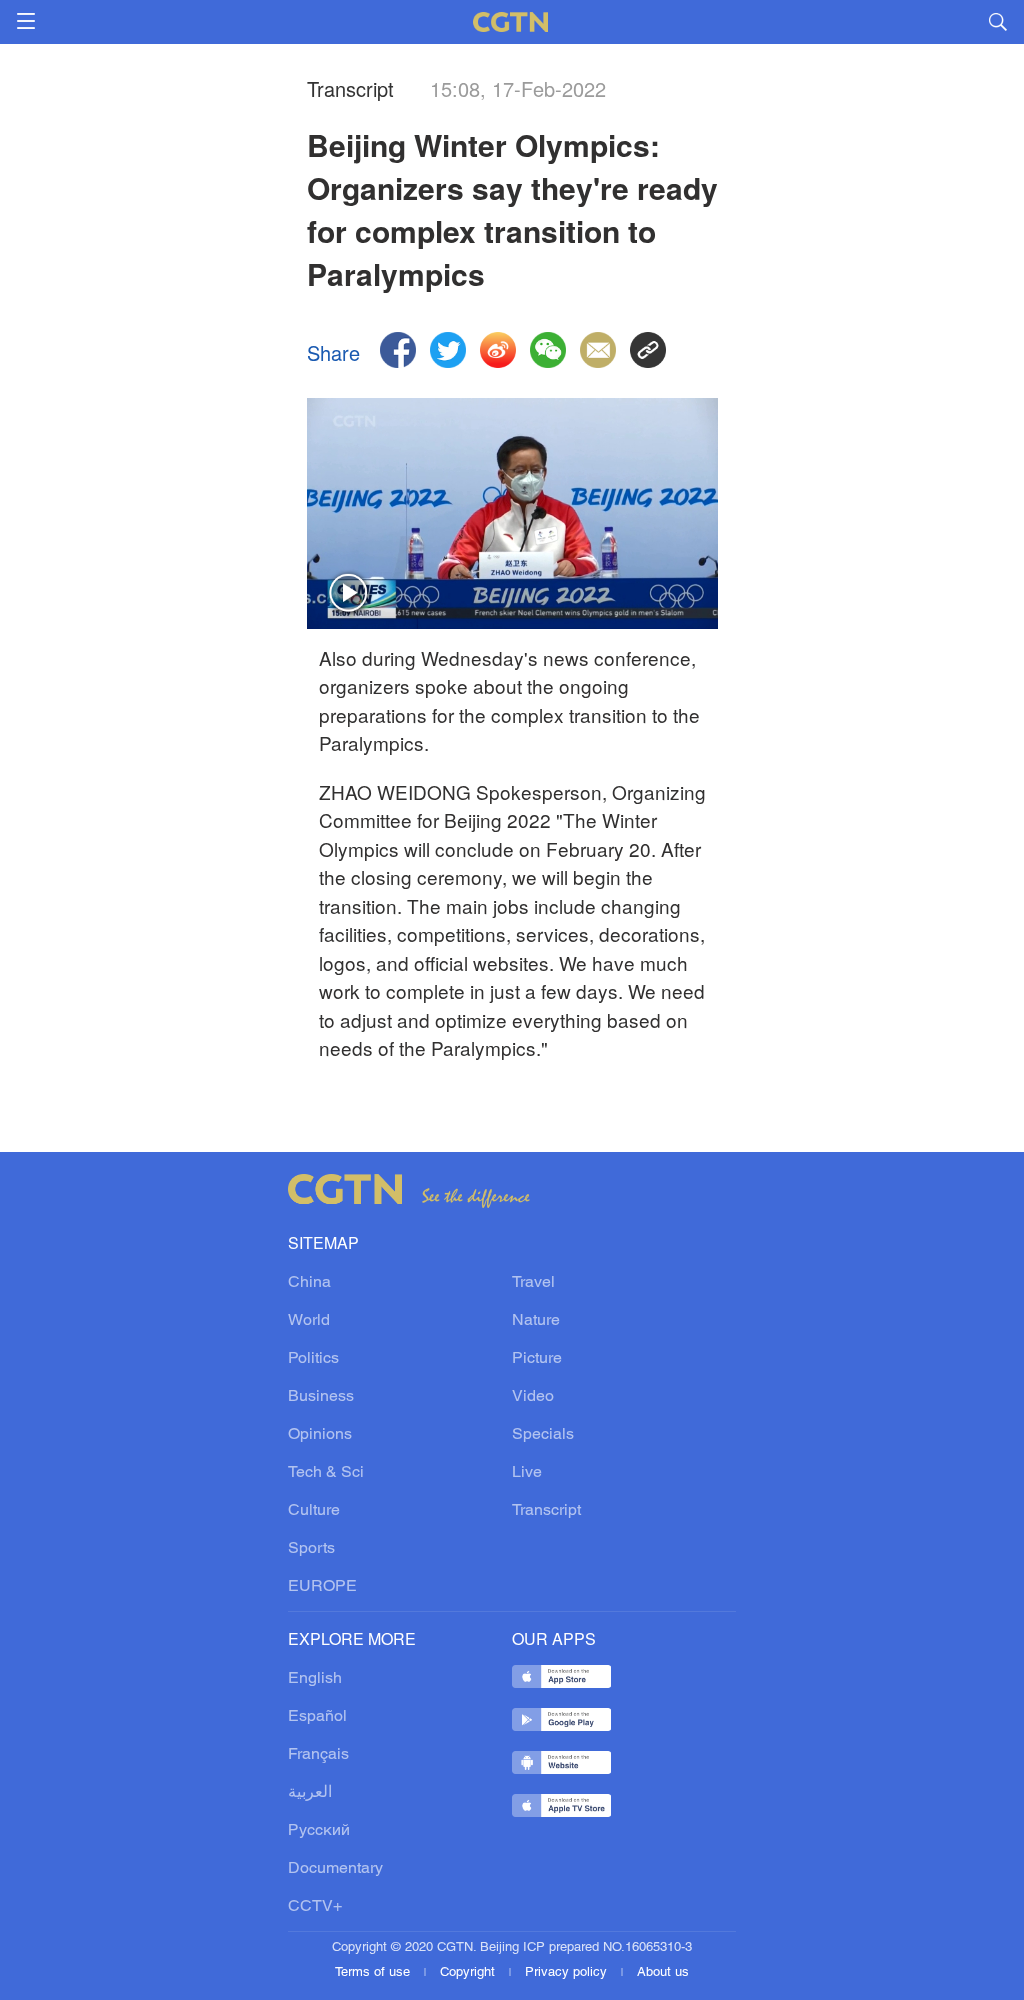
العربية (310, 1793)
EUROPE (322, 1587)
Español (317, 1717)
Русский (319, 1831)
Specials (543, 1435)
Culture (314, 1511)
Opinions (320, 1435)
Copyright (469, 1973)
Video (533, 1397)
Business (321, 1397)
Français (318, 1755)
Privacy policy (568, 1973)
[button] (349, 594)
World (309, 1321)
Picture (537, 1359)
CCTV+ (315, 1907)
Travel (533, 1283)
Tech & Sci (326, 1473)
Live (527, 1473)
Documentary (335, 1869)
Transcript (546, 1511)
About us (663, 1973)
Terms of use (374, 1973)
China (309, 1283)
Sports (311, 1549)
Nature (536, 1321)
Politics (313, 1359)
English (315, 1679)
